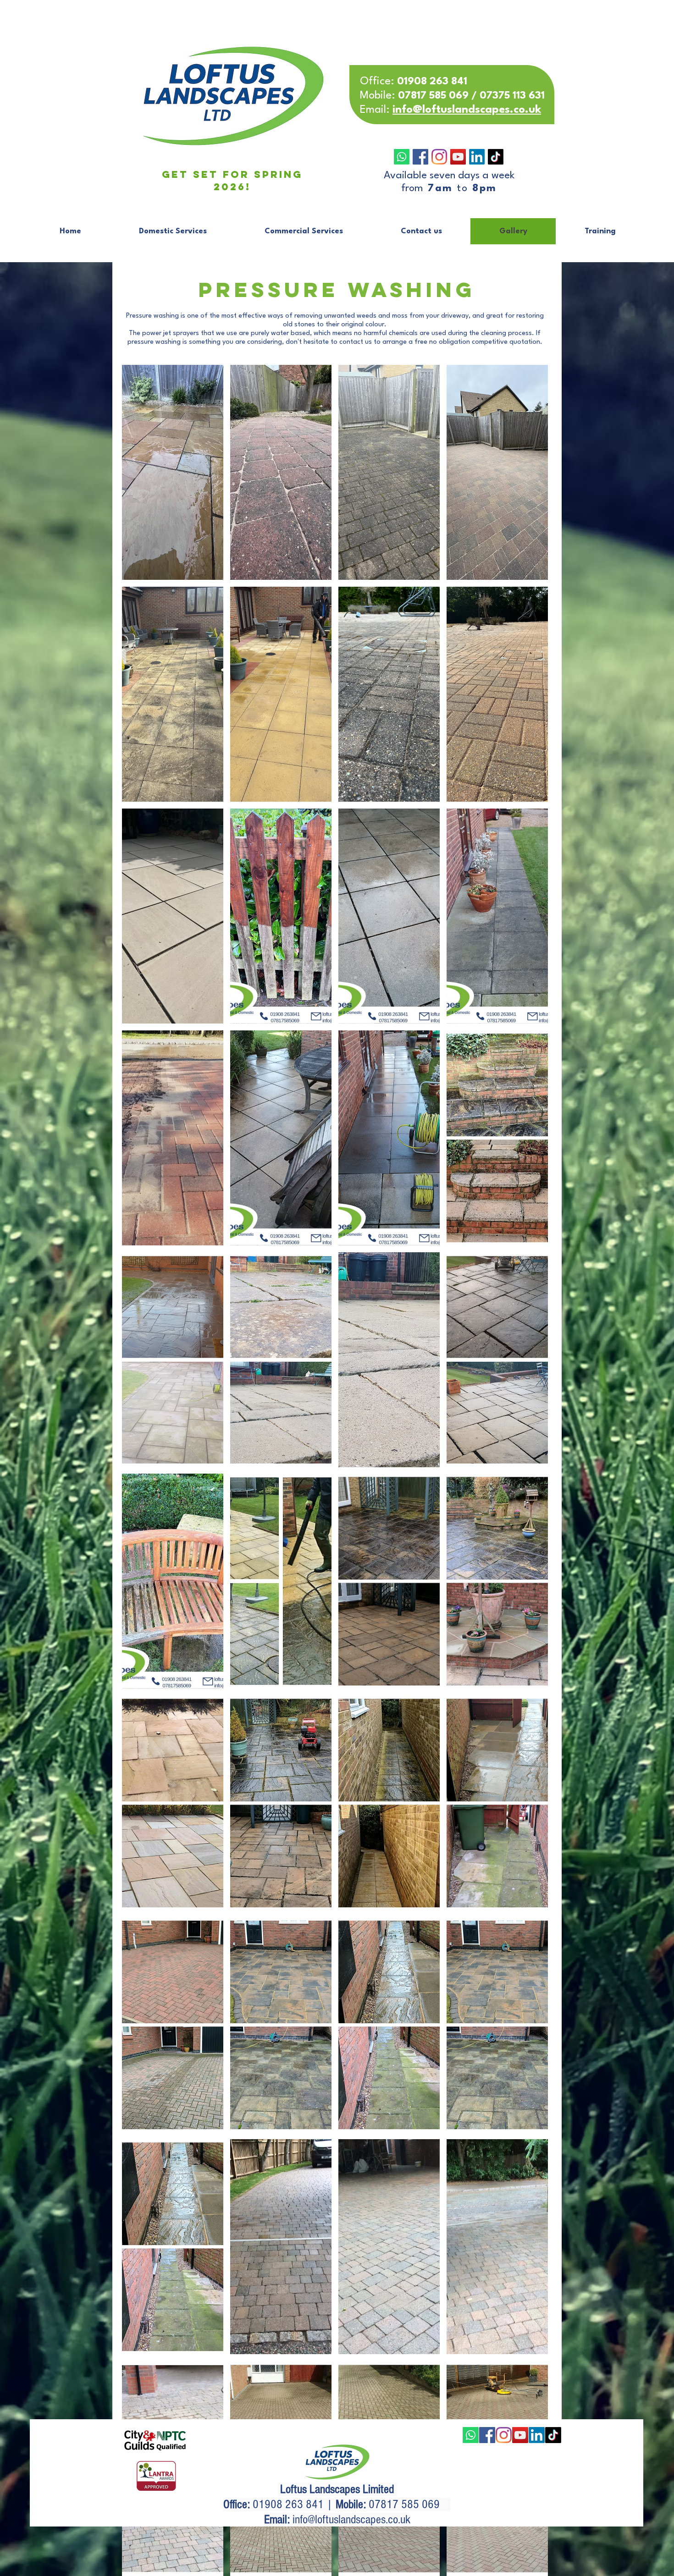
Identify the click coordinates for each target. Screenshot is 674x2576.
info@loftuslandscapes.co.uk (351, 2520)
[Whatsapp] (402, 157)
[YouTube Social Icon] (458, 157)
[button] (173, 472)
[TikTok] (496, 157)
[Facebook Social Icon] (420, 157)
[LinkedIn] (477, 157)
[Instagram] (439, 157)
